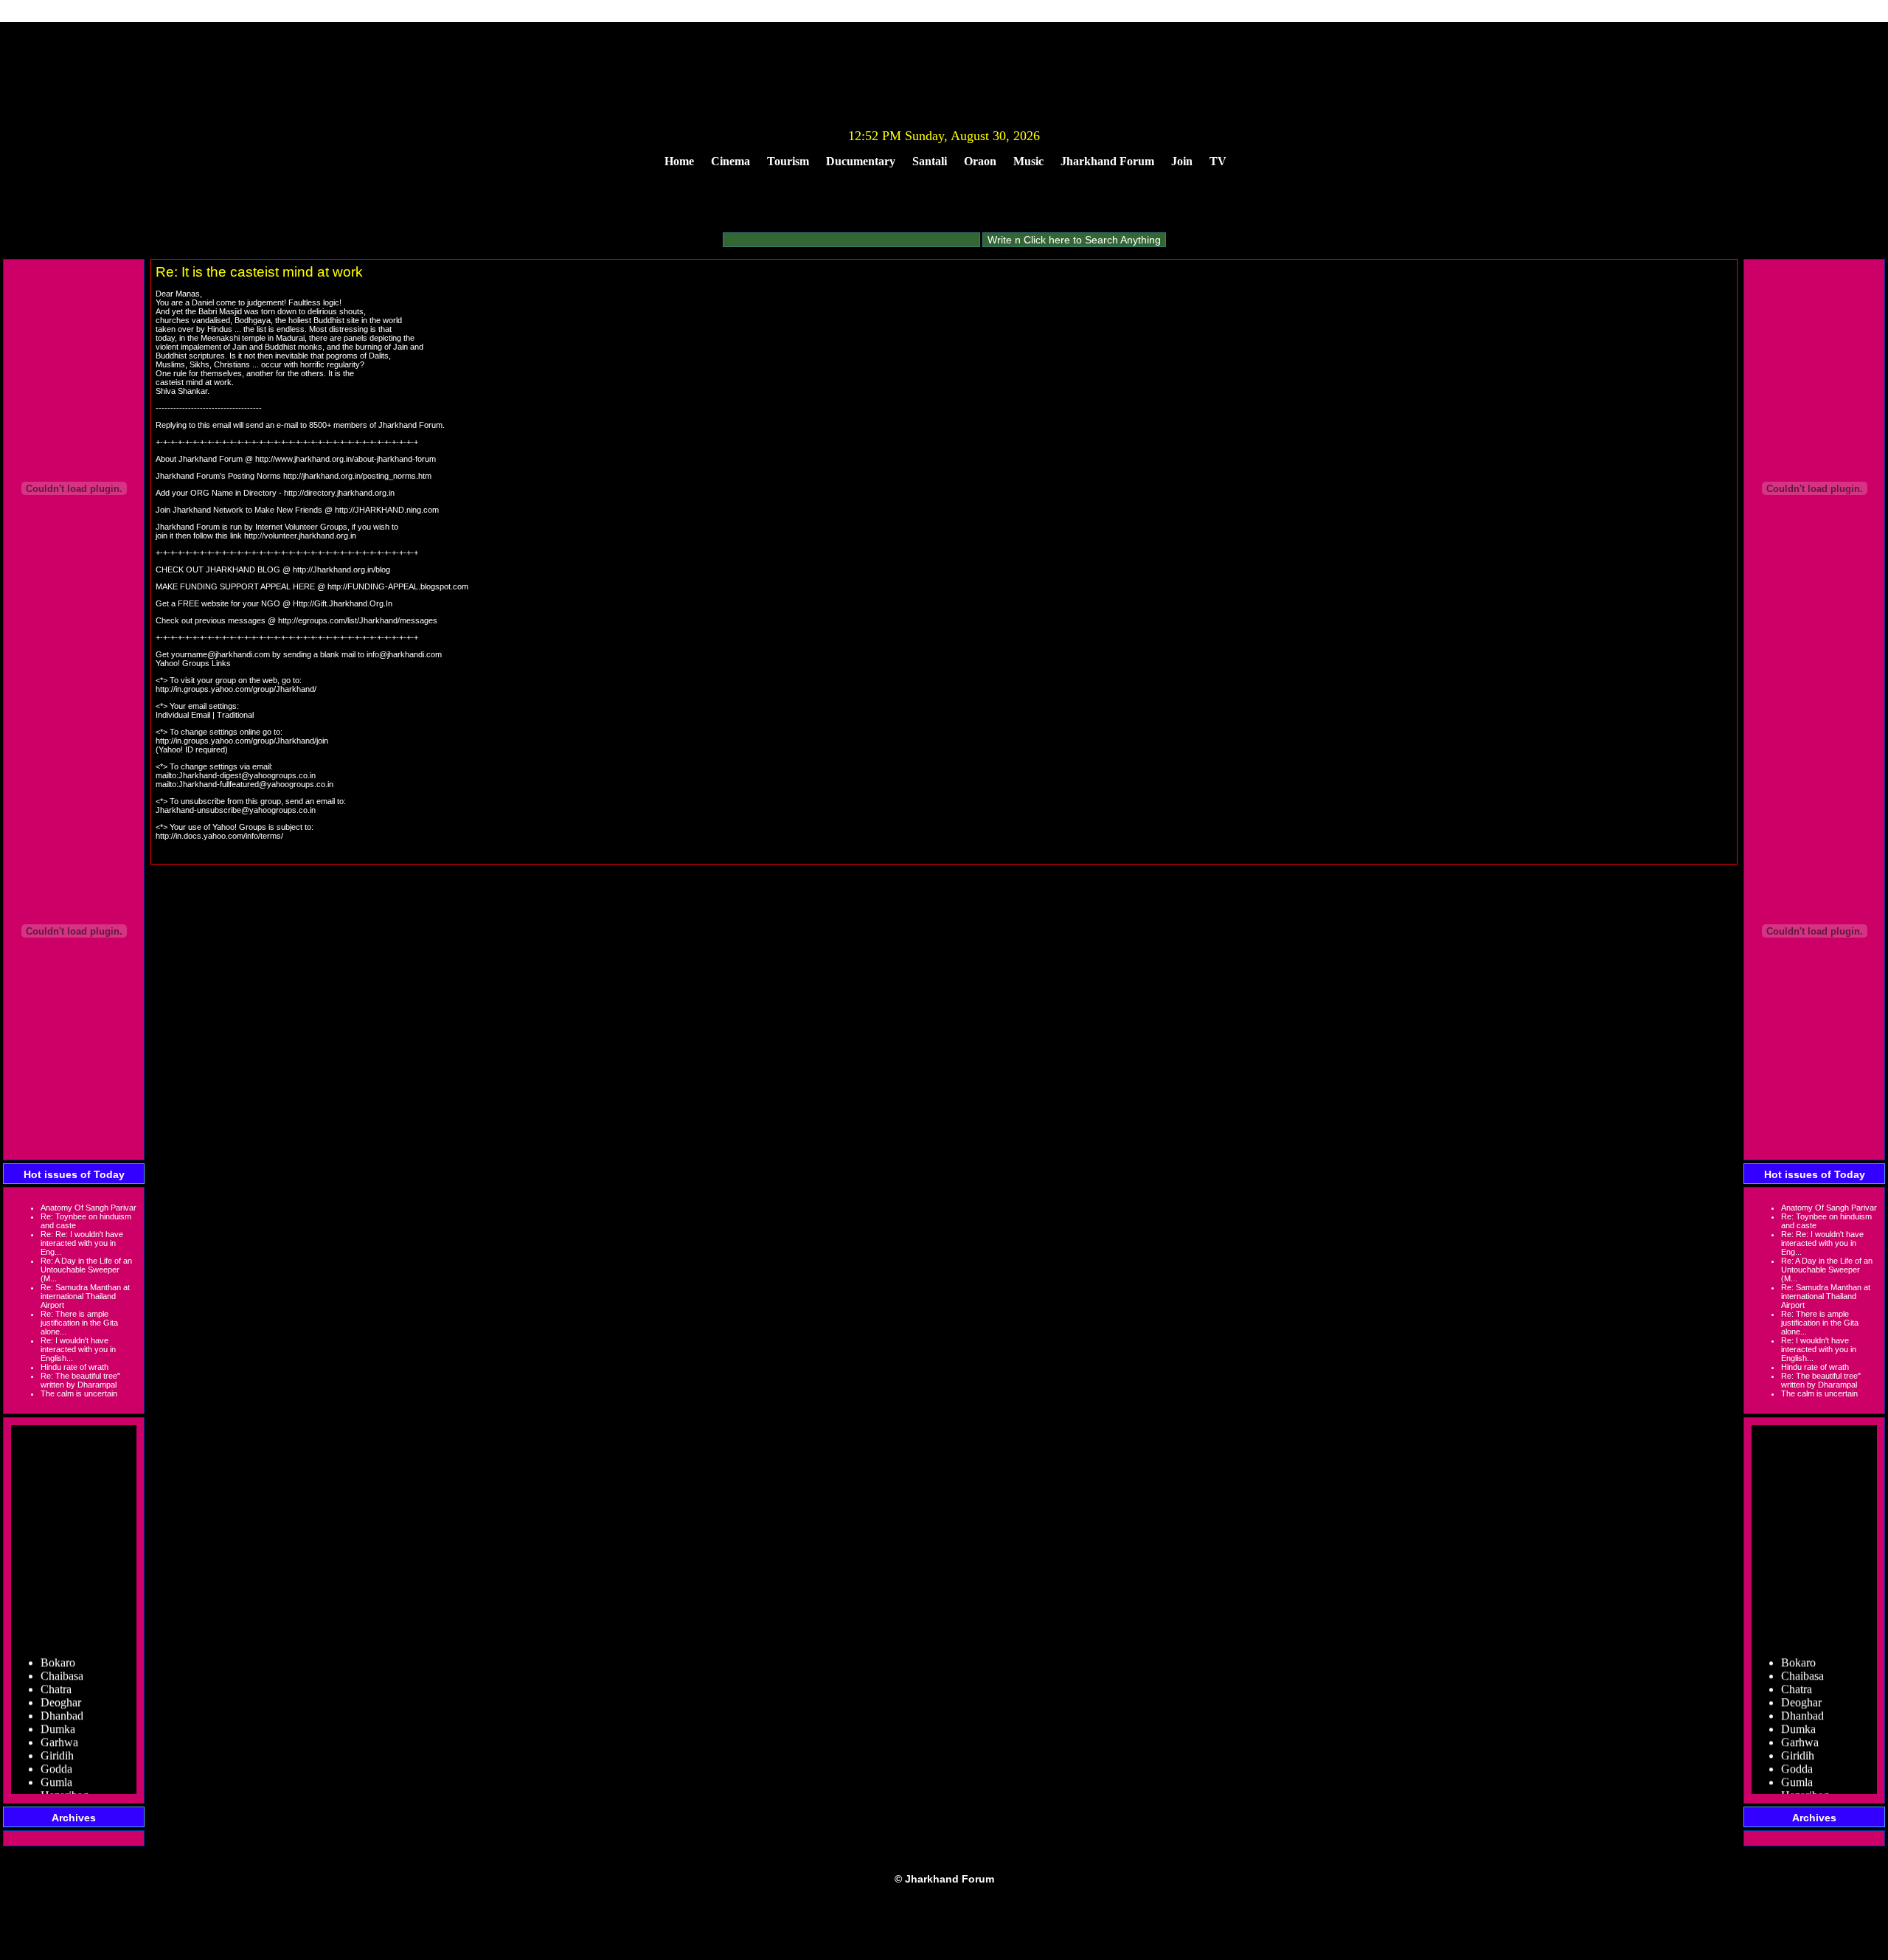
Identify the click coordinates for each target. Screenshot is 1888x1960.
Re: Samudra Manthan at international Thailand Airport (85, 1296)
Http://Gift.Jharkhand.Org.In (343, 603)
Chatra (56, 1675)
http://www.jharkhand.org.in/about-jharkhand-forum (346, 459)
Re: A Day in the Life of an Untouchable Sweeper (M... (86, 1270)
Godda (56, 1755)
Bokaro (58, 1648)
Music (1028, 161)
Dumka (58, 1715)
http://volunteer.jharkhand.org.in (300, 536)
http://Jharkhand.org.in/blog (341, 569)
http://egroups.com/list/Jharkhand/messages (358, 620)
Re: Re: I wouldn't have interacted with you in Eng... (82, 1243)
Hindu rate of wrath (74, 1367)
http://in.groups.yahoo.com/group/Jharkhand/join (242, 741)
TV (1218, 161)
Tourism (788, 161)
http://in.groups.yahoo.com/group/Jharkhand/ (236, 689)
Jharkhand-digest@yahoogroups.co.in (247, 775)
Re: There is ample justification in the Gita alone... (79, 1323)
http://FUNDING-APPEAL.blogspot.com (398, 586)
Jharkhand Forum (1107, 161)
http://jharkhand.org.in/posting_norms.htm (357, 476)
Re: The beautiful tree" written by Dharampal (80, 1380)
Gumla (56, 1768)
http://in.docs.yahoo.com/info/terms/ (219, 836)
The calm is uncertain (79, 1393)
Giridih (57, 1741)
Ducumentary (861, 161)
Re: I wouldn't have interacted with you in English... (78, 1349)
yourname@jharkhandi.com (221, 654)
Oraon (980, 161)
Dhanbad (62, 1701)
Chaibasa (62, 1662)
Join (1182, 161)
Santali (930, 161)
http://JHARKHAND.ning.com (387, 510)
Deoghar (61, 1688)
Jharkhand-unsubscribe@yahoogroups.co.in (236, 810)
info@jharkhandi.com (404, 654)
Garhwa (59, 1728)
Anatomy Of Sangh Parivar (88, 1208)
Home (679, 161)
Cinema (730, 161)
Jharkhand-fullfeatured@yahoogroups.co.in (256, 784)
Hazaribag (65, 1781)
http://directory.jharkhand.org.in (339, 493)
